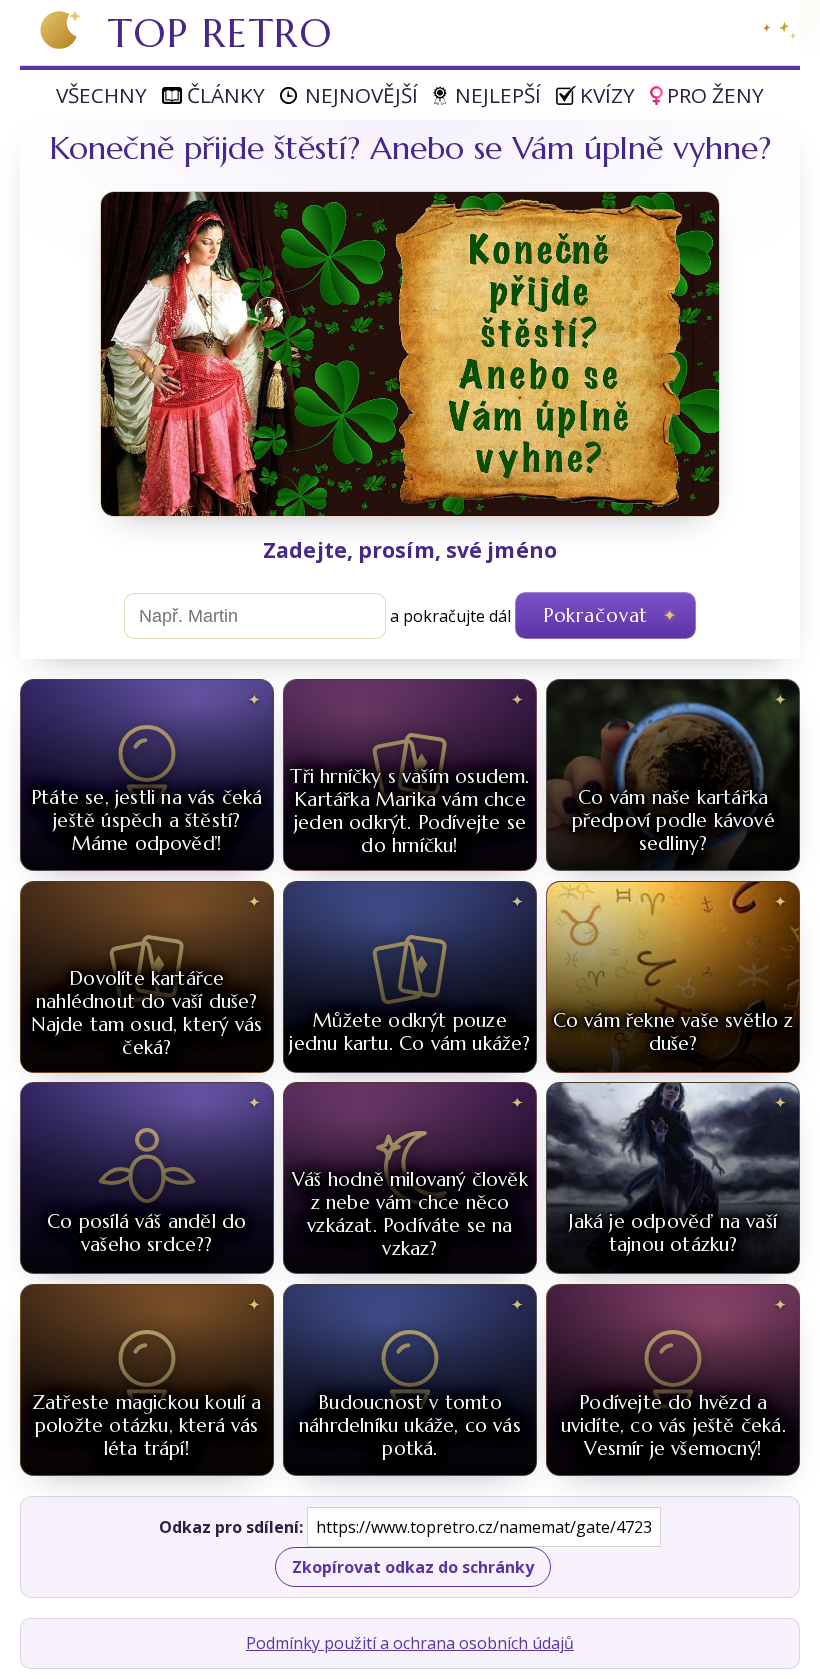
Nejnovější (361, 95)
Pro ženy (715, 95)
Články (226, 95)
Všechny (101, 95)
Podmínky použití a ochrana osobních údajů (410, 1643)
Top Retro (220, 33)
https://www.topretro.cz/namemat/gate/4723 (484, 1527)
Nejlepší (498, 95)
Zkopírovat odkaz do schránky (413, 1567)
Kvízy (607, 95)
